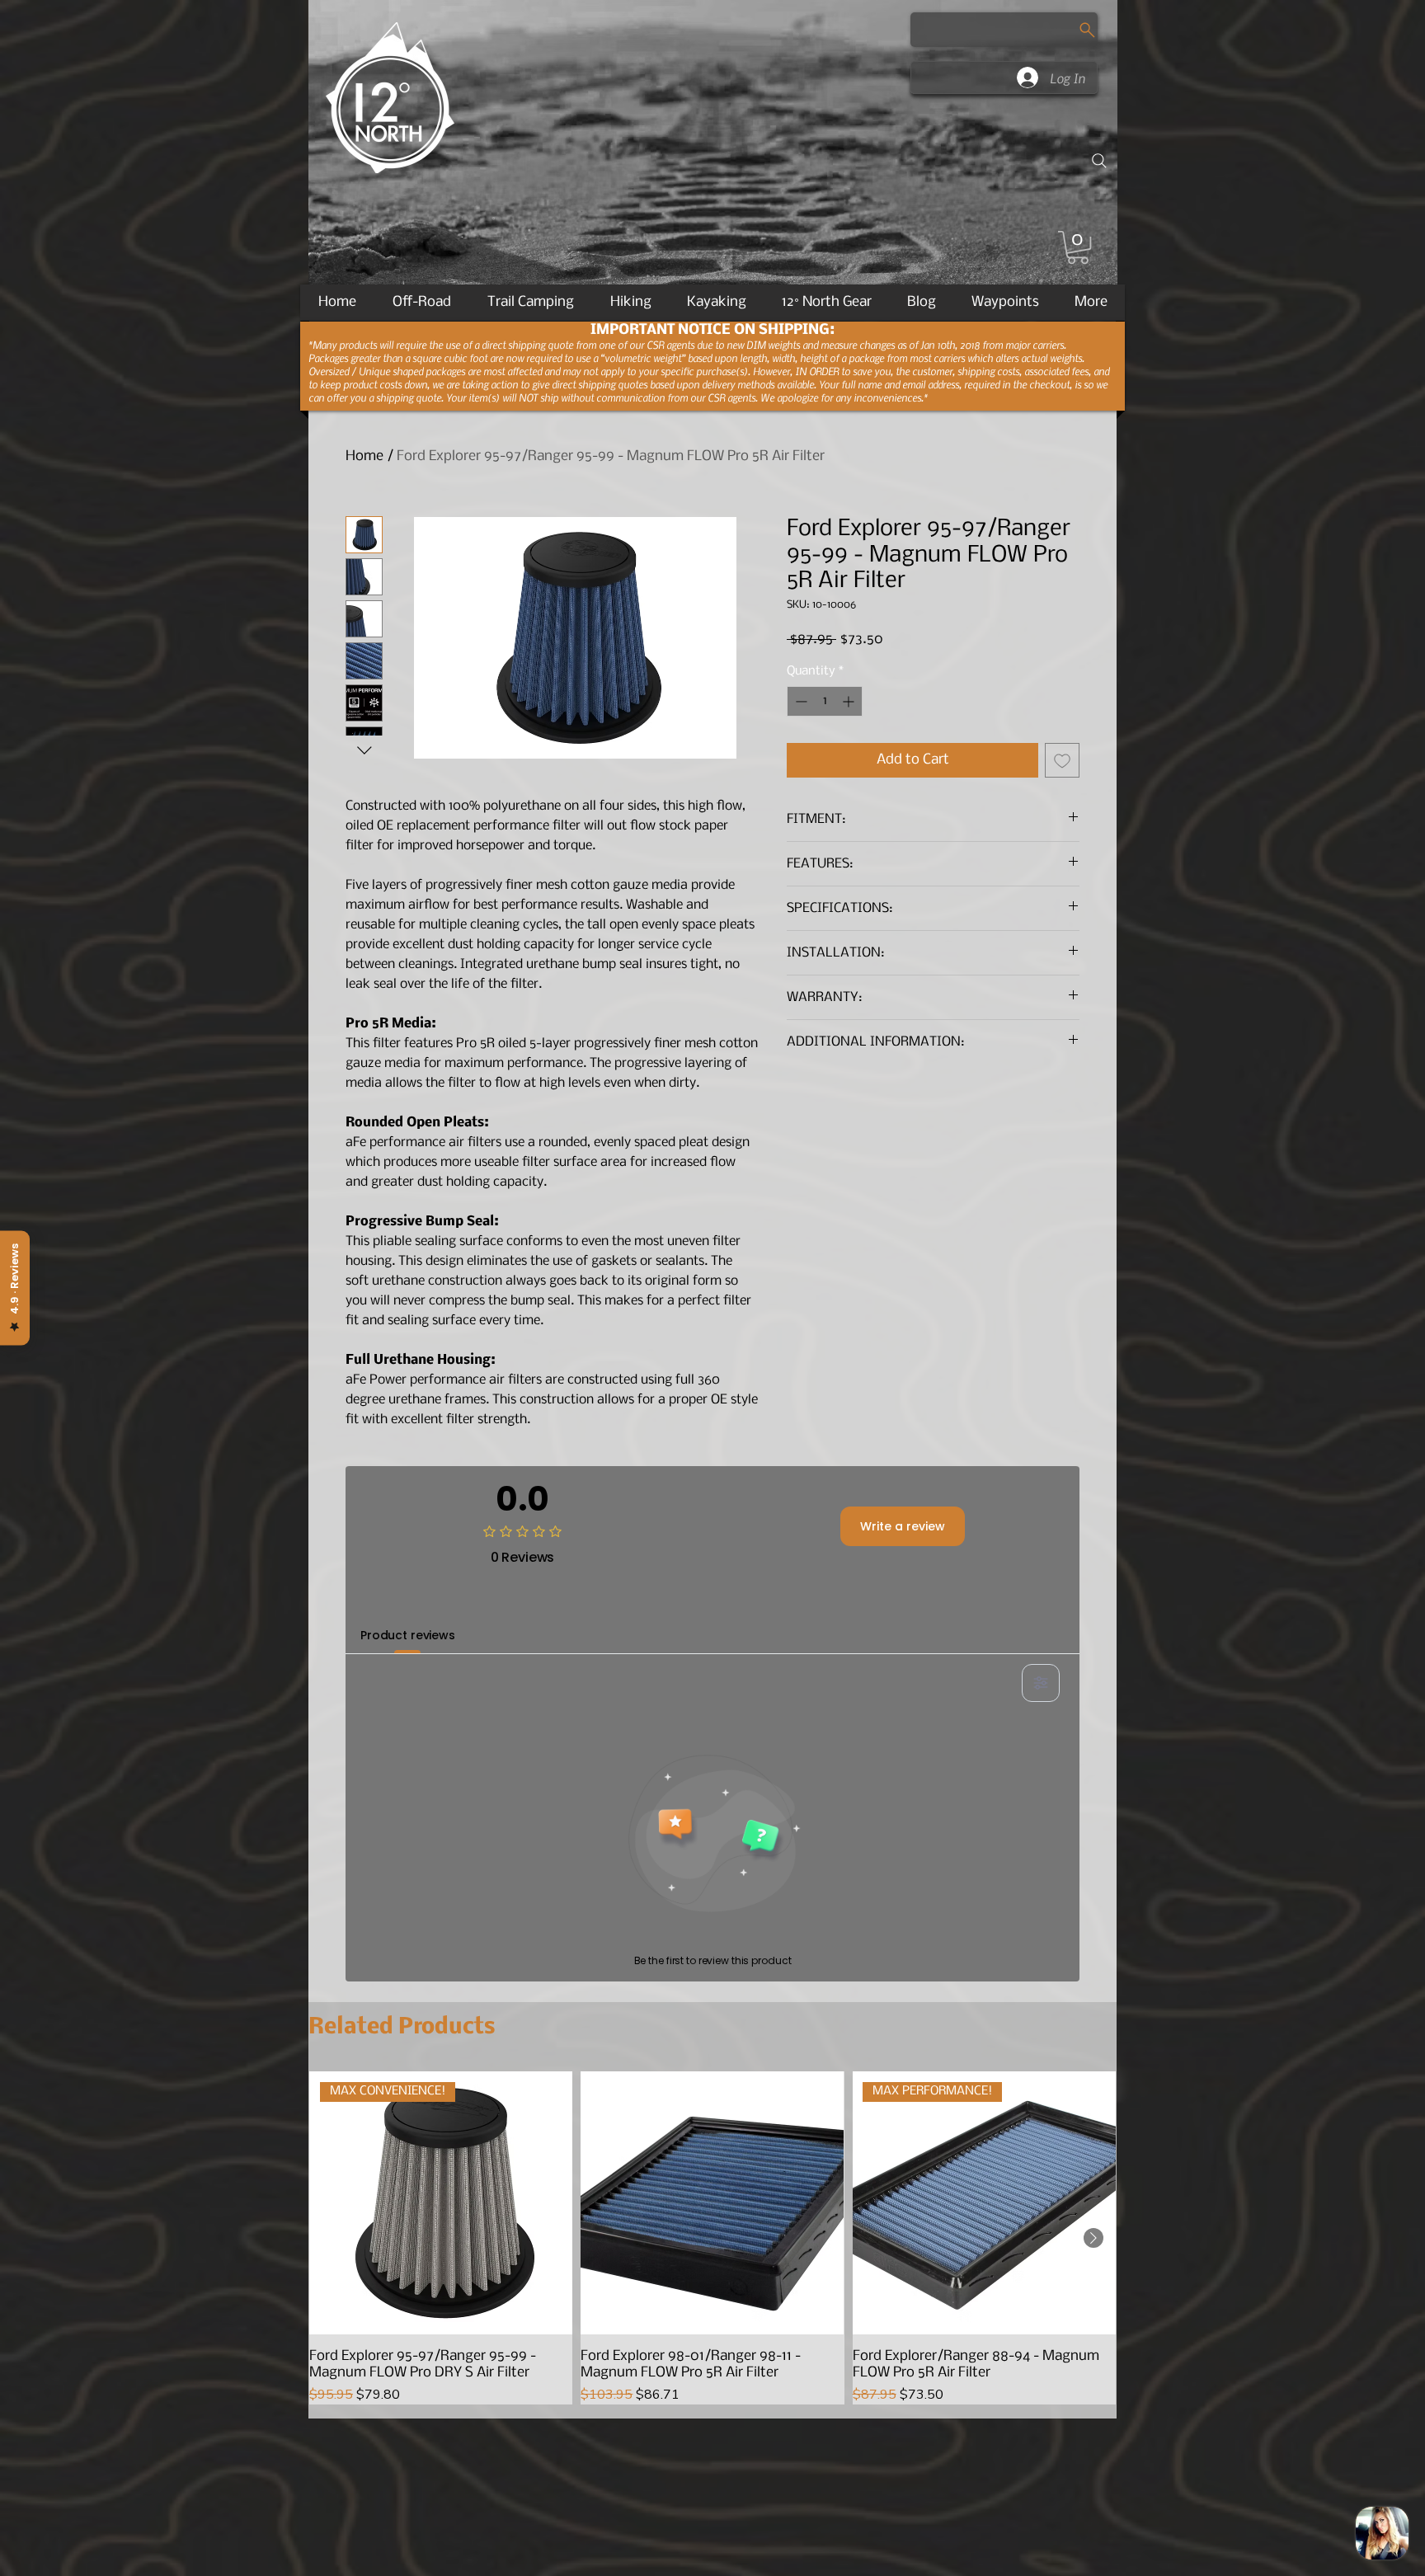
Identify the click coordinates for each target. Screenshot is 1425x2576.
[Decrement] (800, 701)
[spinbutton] (825, 701)
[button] (1078, 247)
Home (364, 456)
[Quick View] (712, 2203)
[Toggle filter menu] (1041, 1683)
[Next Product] (1093, 2238)
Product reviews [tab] (408, 1635)
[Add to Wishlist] (1062, 760)
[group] (712, 2238)
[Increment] (850, 701)
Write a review (903, 1526)
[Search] (1099, 161)
